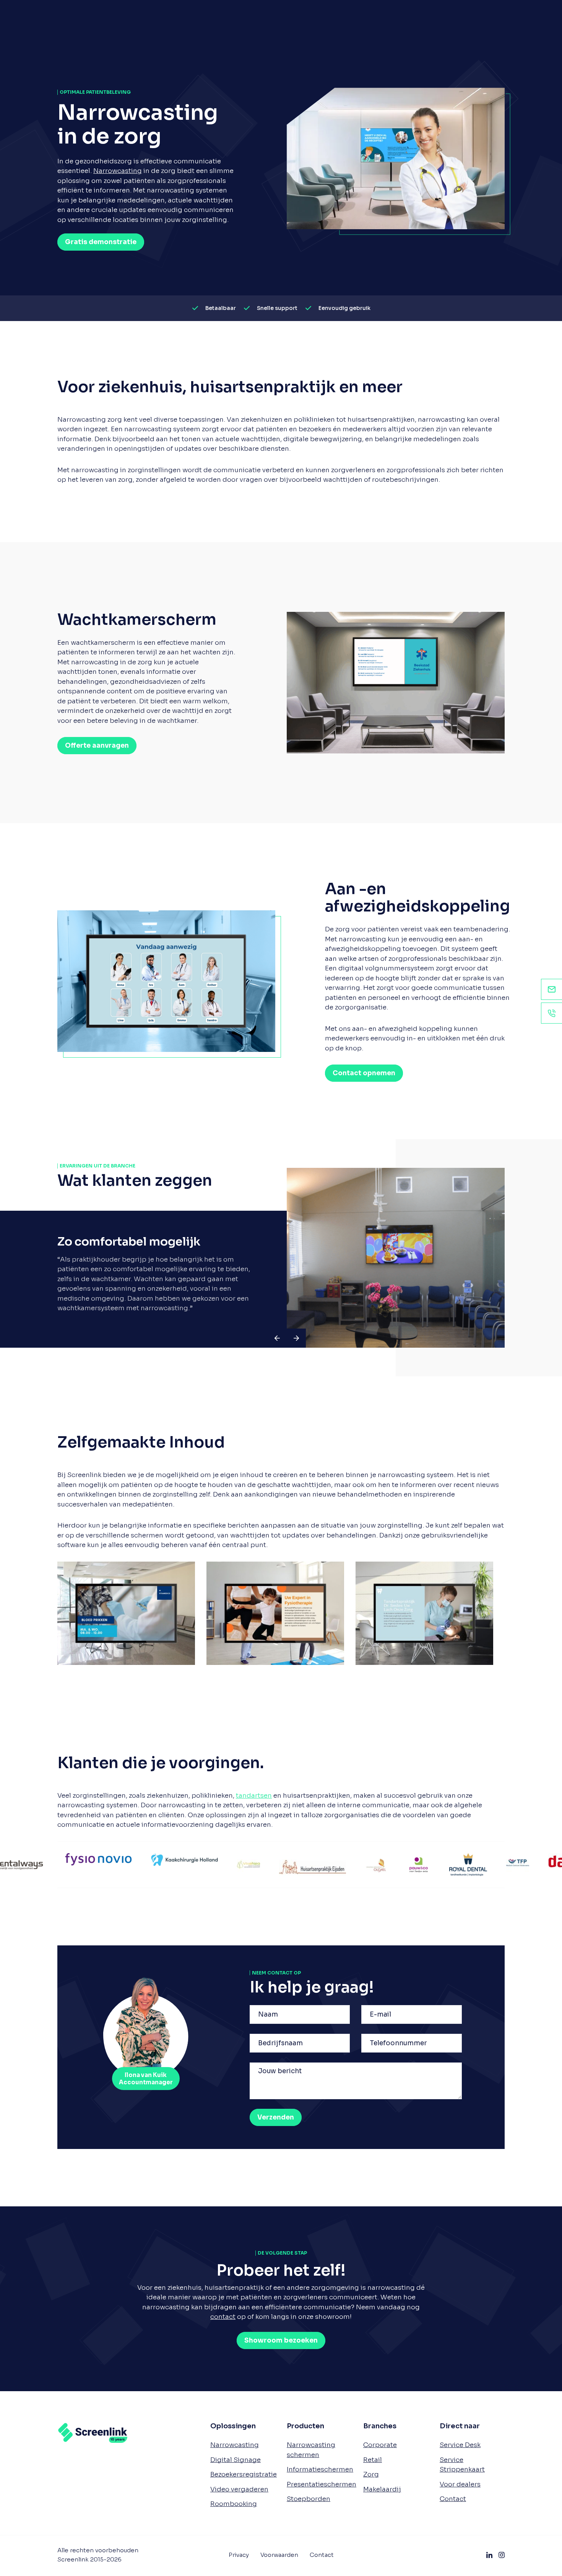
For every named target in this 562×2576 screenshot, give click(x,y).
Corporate (380, 2445)
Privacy (239, 2555)
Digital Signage (236, 2459)
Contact (453, 2499)
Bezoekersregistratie (244, 2474)
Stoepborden (309, 2499)
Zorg (371, 2474)
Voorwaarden (279, 2555)
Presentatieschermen (322, 2484)
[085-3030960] (551, 1013)
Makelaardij (382, 2489)
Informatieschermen (320, 2469)
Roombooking (234, 2504)
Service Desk (460, 2445)
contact (223, 2317)
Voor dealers (460, 2484)
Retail (373, 2459)
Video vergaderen (239, 2489)
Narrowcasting (118, 171)
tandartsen (254, 1796)
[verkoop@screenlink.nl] (551, 989)
